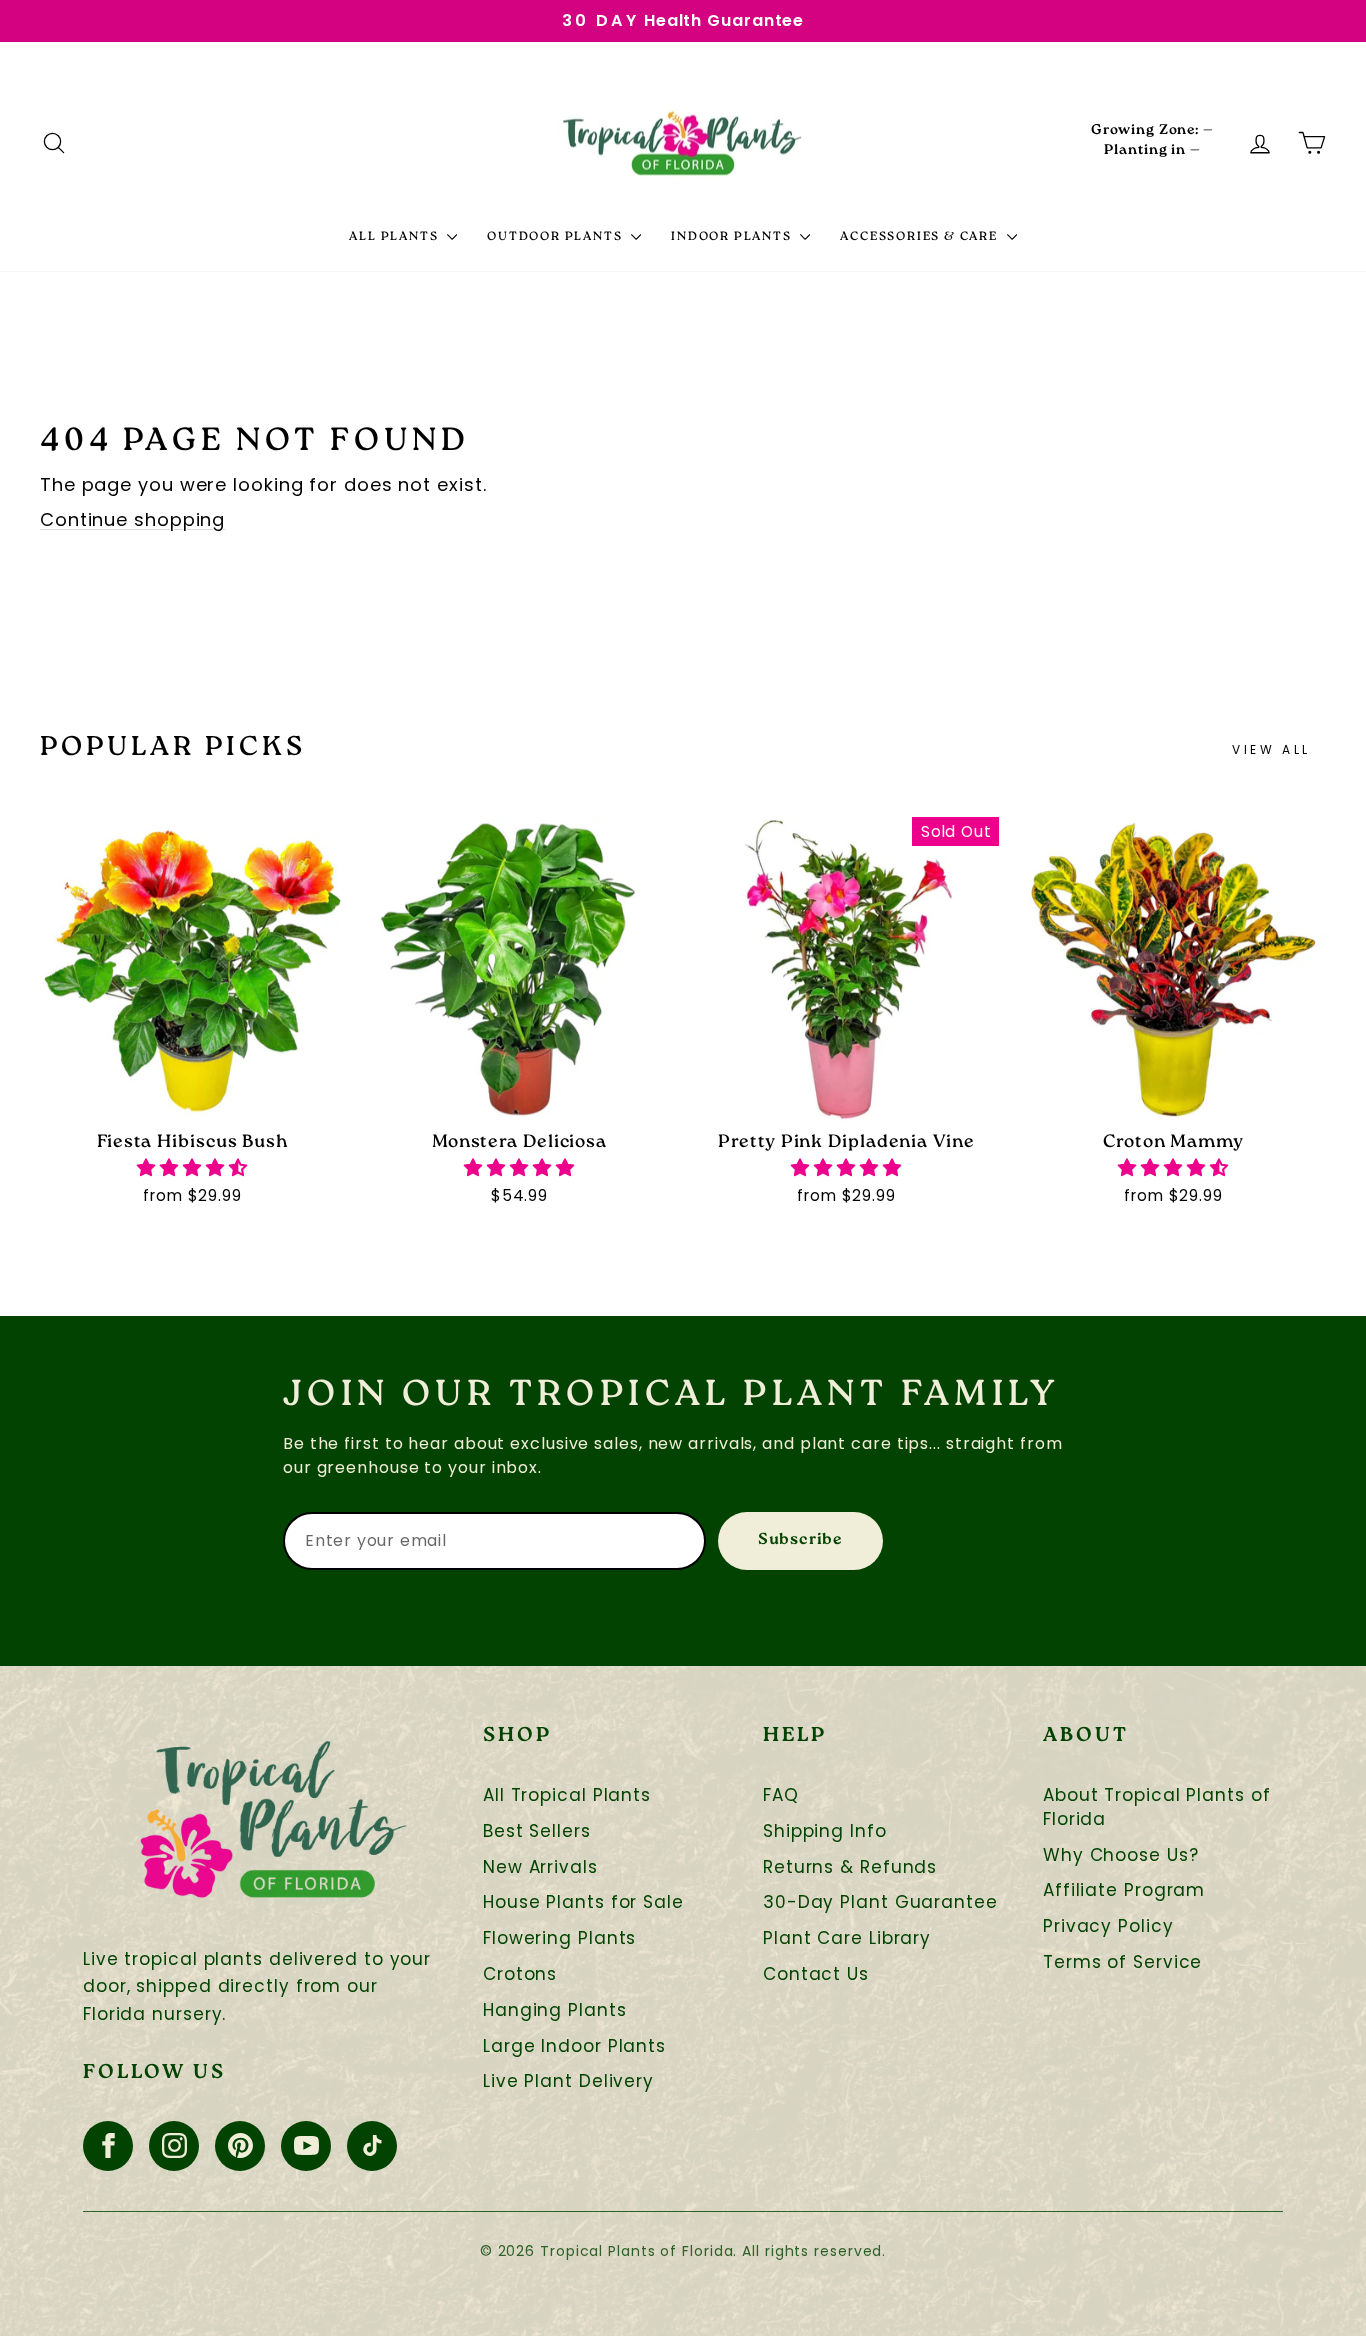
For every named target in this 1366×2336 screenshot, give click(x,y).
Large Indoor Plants (574, 2046)
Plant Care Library (847, 1938)
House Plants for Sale (583, 1902)
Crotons (520, 1974)
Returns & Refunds (850, 1867)
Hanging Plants (555, 2010)
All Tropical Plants (567, 1795)
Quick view (193, 1098)
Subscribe (800, 1540)
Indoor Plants (733, 237)
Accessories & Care (920, 237)
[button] (192, 1167)
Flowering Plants (559, 1938)
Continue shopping (132, 519)
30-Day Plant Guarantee (880, 1902)
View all (1271, 749)
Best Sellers (537, 1831)
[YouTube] (306, 2146)
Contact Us (816, 1974)
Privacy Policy (1108, 1926)
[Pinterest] (240, 2146)
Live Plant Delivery (568, 2081)
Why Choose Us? (1121, 1855)
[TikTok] (372, 2146)
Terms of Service (1122, 1962)
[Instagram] (174, 2146)
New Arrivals (540, 1867)
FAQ (781, 1795)
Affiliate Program (1124, 1890)
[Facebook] (108, 2146)
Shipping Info (825, 1831)
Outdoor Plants (556, 237)
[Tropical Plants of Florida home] (683, 142)
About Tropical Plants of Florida (1157, 1807)
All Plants (395, 237)
